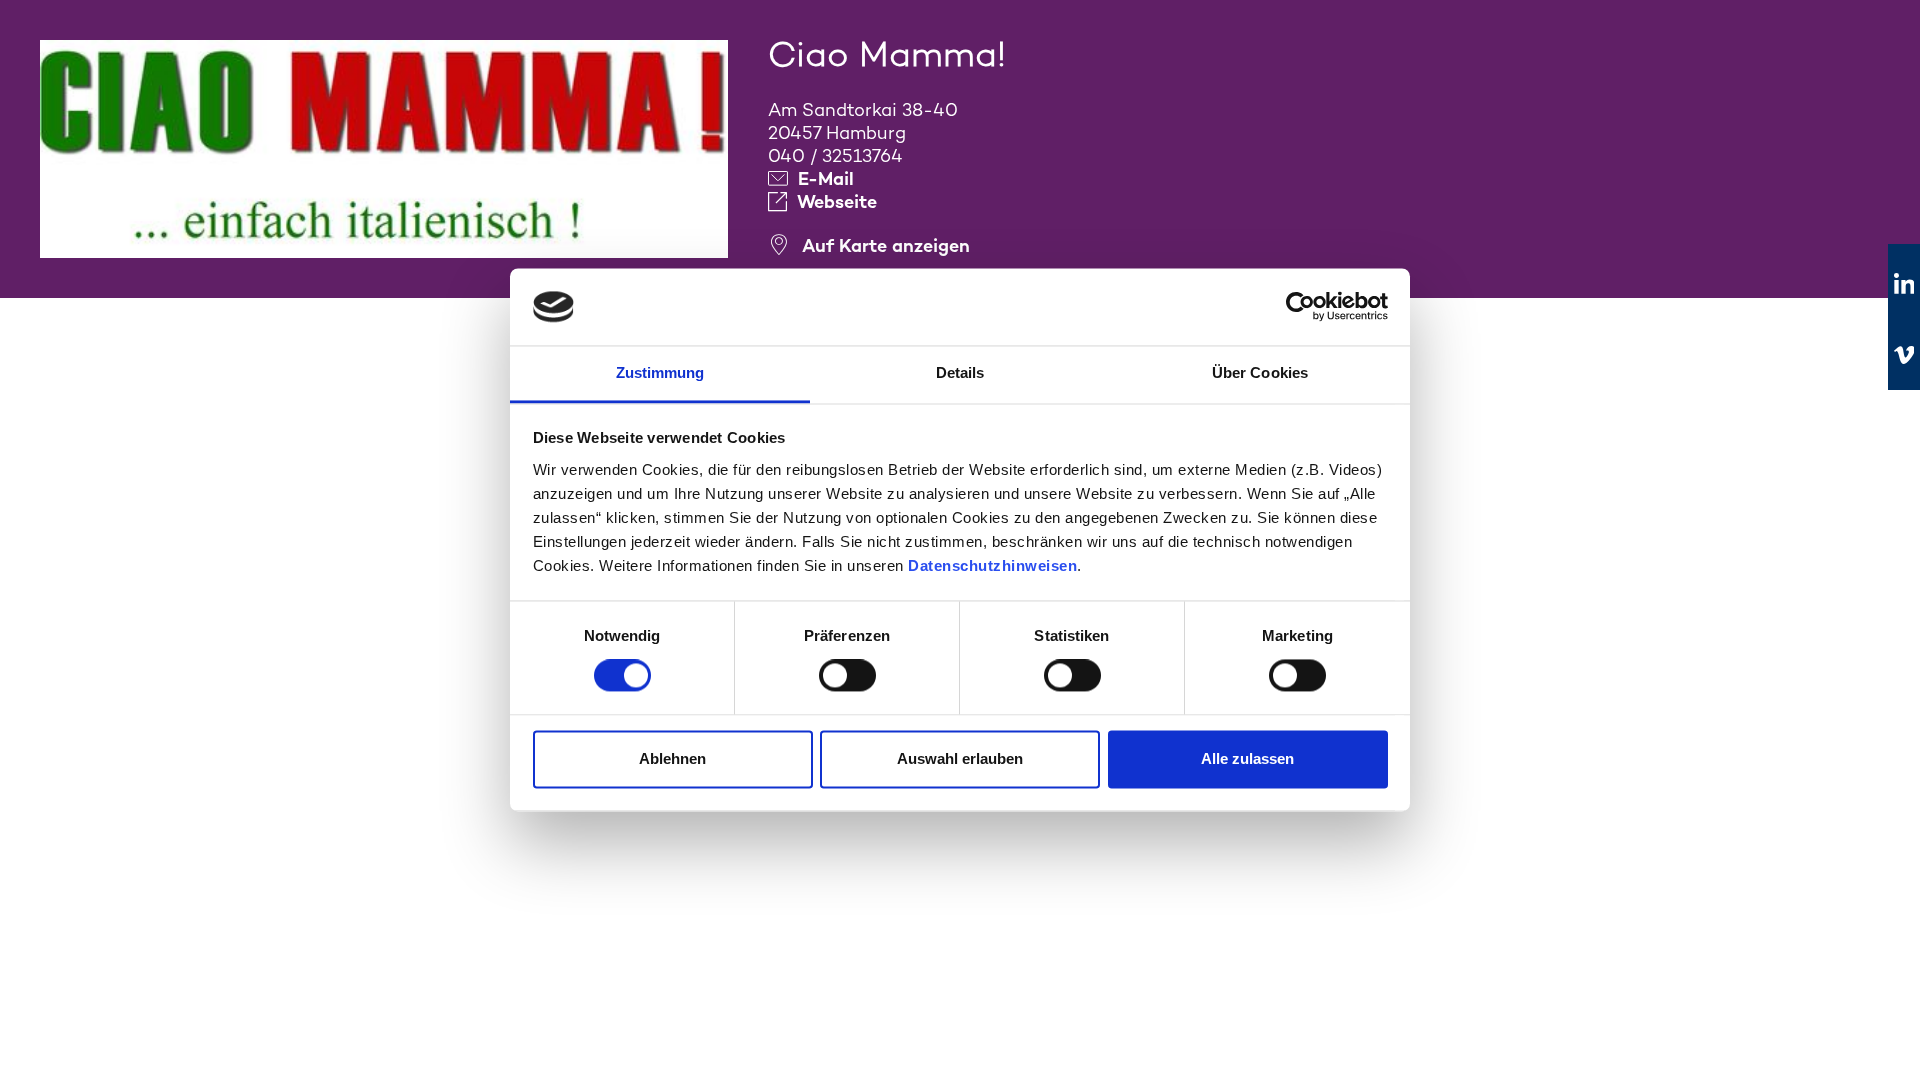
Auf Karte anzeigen (886, 245)
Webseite (837, 201)
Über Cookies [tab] (1260, 372)
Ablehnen (672, 758)
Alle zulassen (1247, 758)
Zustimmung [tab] (660, 372)
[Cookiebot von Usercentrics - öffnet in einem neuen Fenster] (1300, 307)
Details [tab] (960, 372)
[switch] (847, 676)
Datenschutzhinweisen (992, 565)
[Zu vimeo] (1904, 355)
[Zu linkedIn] (1904, 285)
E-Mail (826, 178)
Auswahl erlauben (960, 758)
